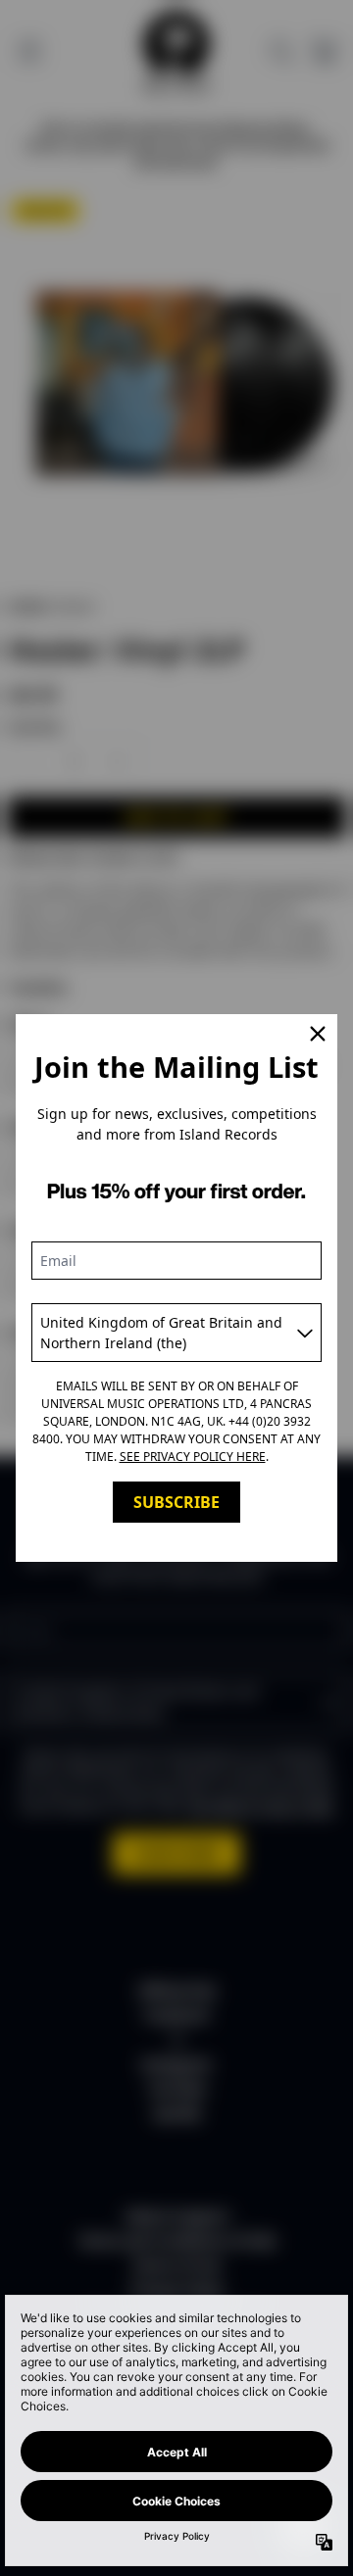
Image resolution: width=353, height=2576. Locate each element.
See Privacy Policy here (193, 1457)
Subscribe (176, 1502)
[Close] (318, 1034)
